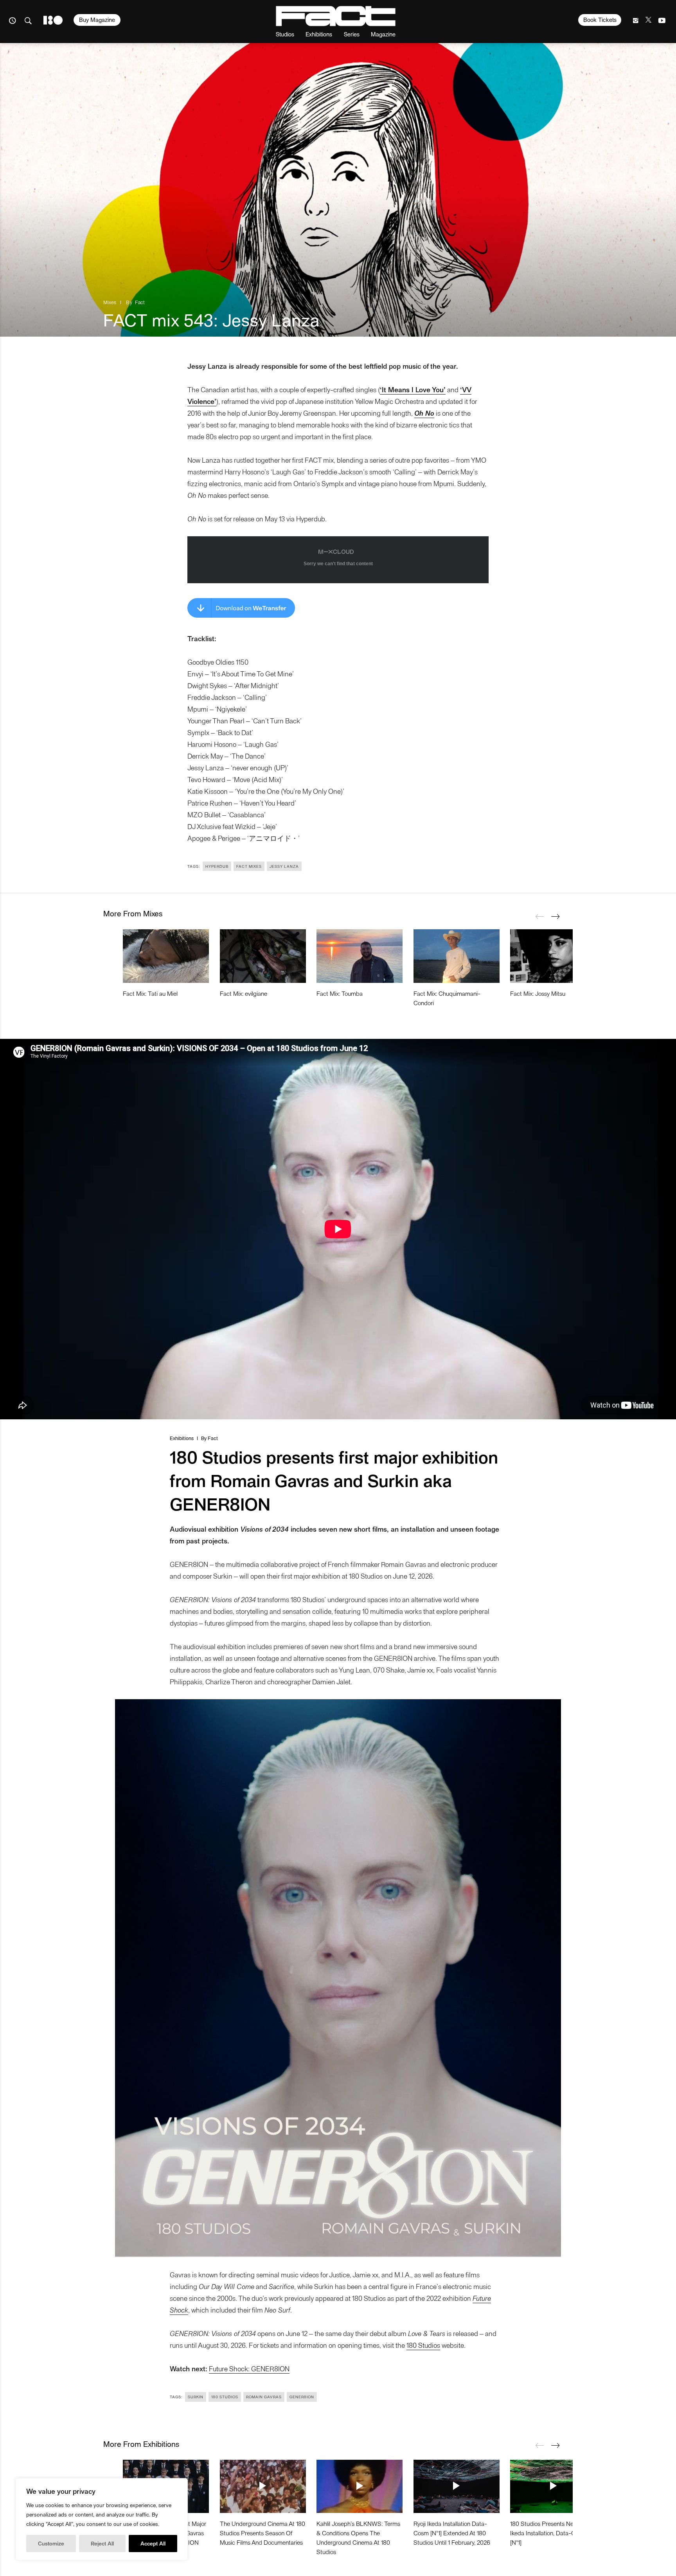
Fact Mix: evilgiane (244, 993)
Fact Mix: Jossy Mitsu (538, 993)
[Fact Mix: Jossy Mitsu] (553, 956)
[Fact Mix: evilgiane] (263, 956)
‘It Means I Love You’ (413, 389)
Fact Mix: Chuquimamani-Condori (447, 998)
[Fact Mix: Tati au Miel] (166, 956)
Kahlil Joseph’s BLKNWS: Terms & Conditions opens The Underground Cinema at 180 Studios (358, 2537)
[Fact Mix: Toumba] (360, 956)
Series (352, 34)
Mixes (110, 302)
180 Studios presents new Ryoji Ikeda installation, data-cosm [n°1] (551, 2533)
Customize (51, 2543)
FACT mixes (249, 866)
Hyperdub (217, 866)
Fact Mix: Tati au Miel (150, 993)
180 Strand (53, 20)
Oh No (424, 413)
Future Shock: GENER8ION (249, 2368)
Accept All (153, 2543)
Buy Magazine (97, 20)
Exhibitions (319, 34)
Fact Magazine (336, 16)
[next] (555, 916)
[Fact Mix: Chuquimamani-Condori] (457, 956)
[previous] (539, 916)
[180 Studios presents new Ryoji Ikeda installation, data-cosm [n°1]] (553, 2486)
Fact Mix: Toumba (340, 993)
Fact (140, 302)
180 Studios (423, 2345)
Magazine (383, 34)
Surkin (196, 2397)
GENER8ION (302, 2397)
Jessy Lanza (284, 866)
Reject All (102, 2543)
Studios (285, 34)
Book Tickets (600, 20)
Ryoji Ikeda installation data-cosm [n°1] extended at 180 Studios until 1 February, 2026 (452, 2533)
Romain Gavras (264, 2397)
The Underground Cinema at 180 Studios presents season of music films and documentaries (262, 2533)
